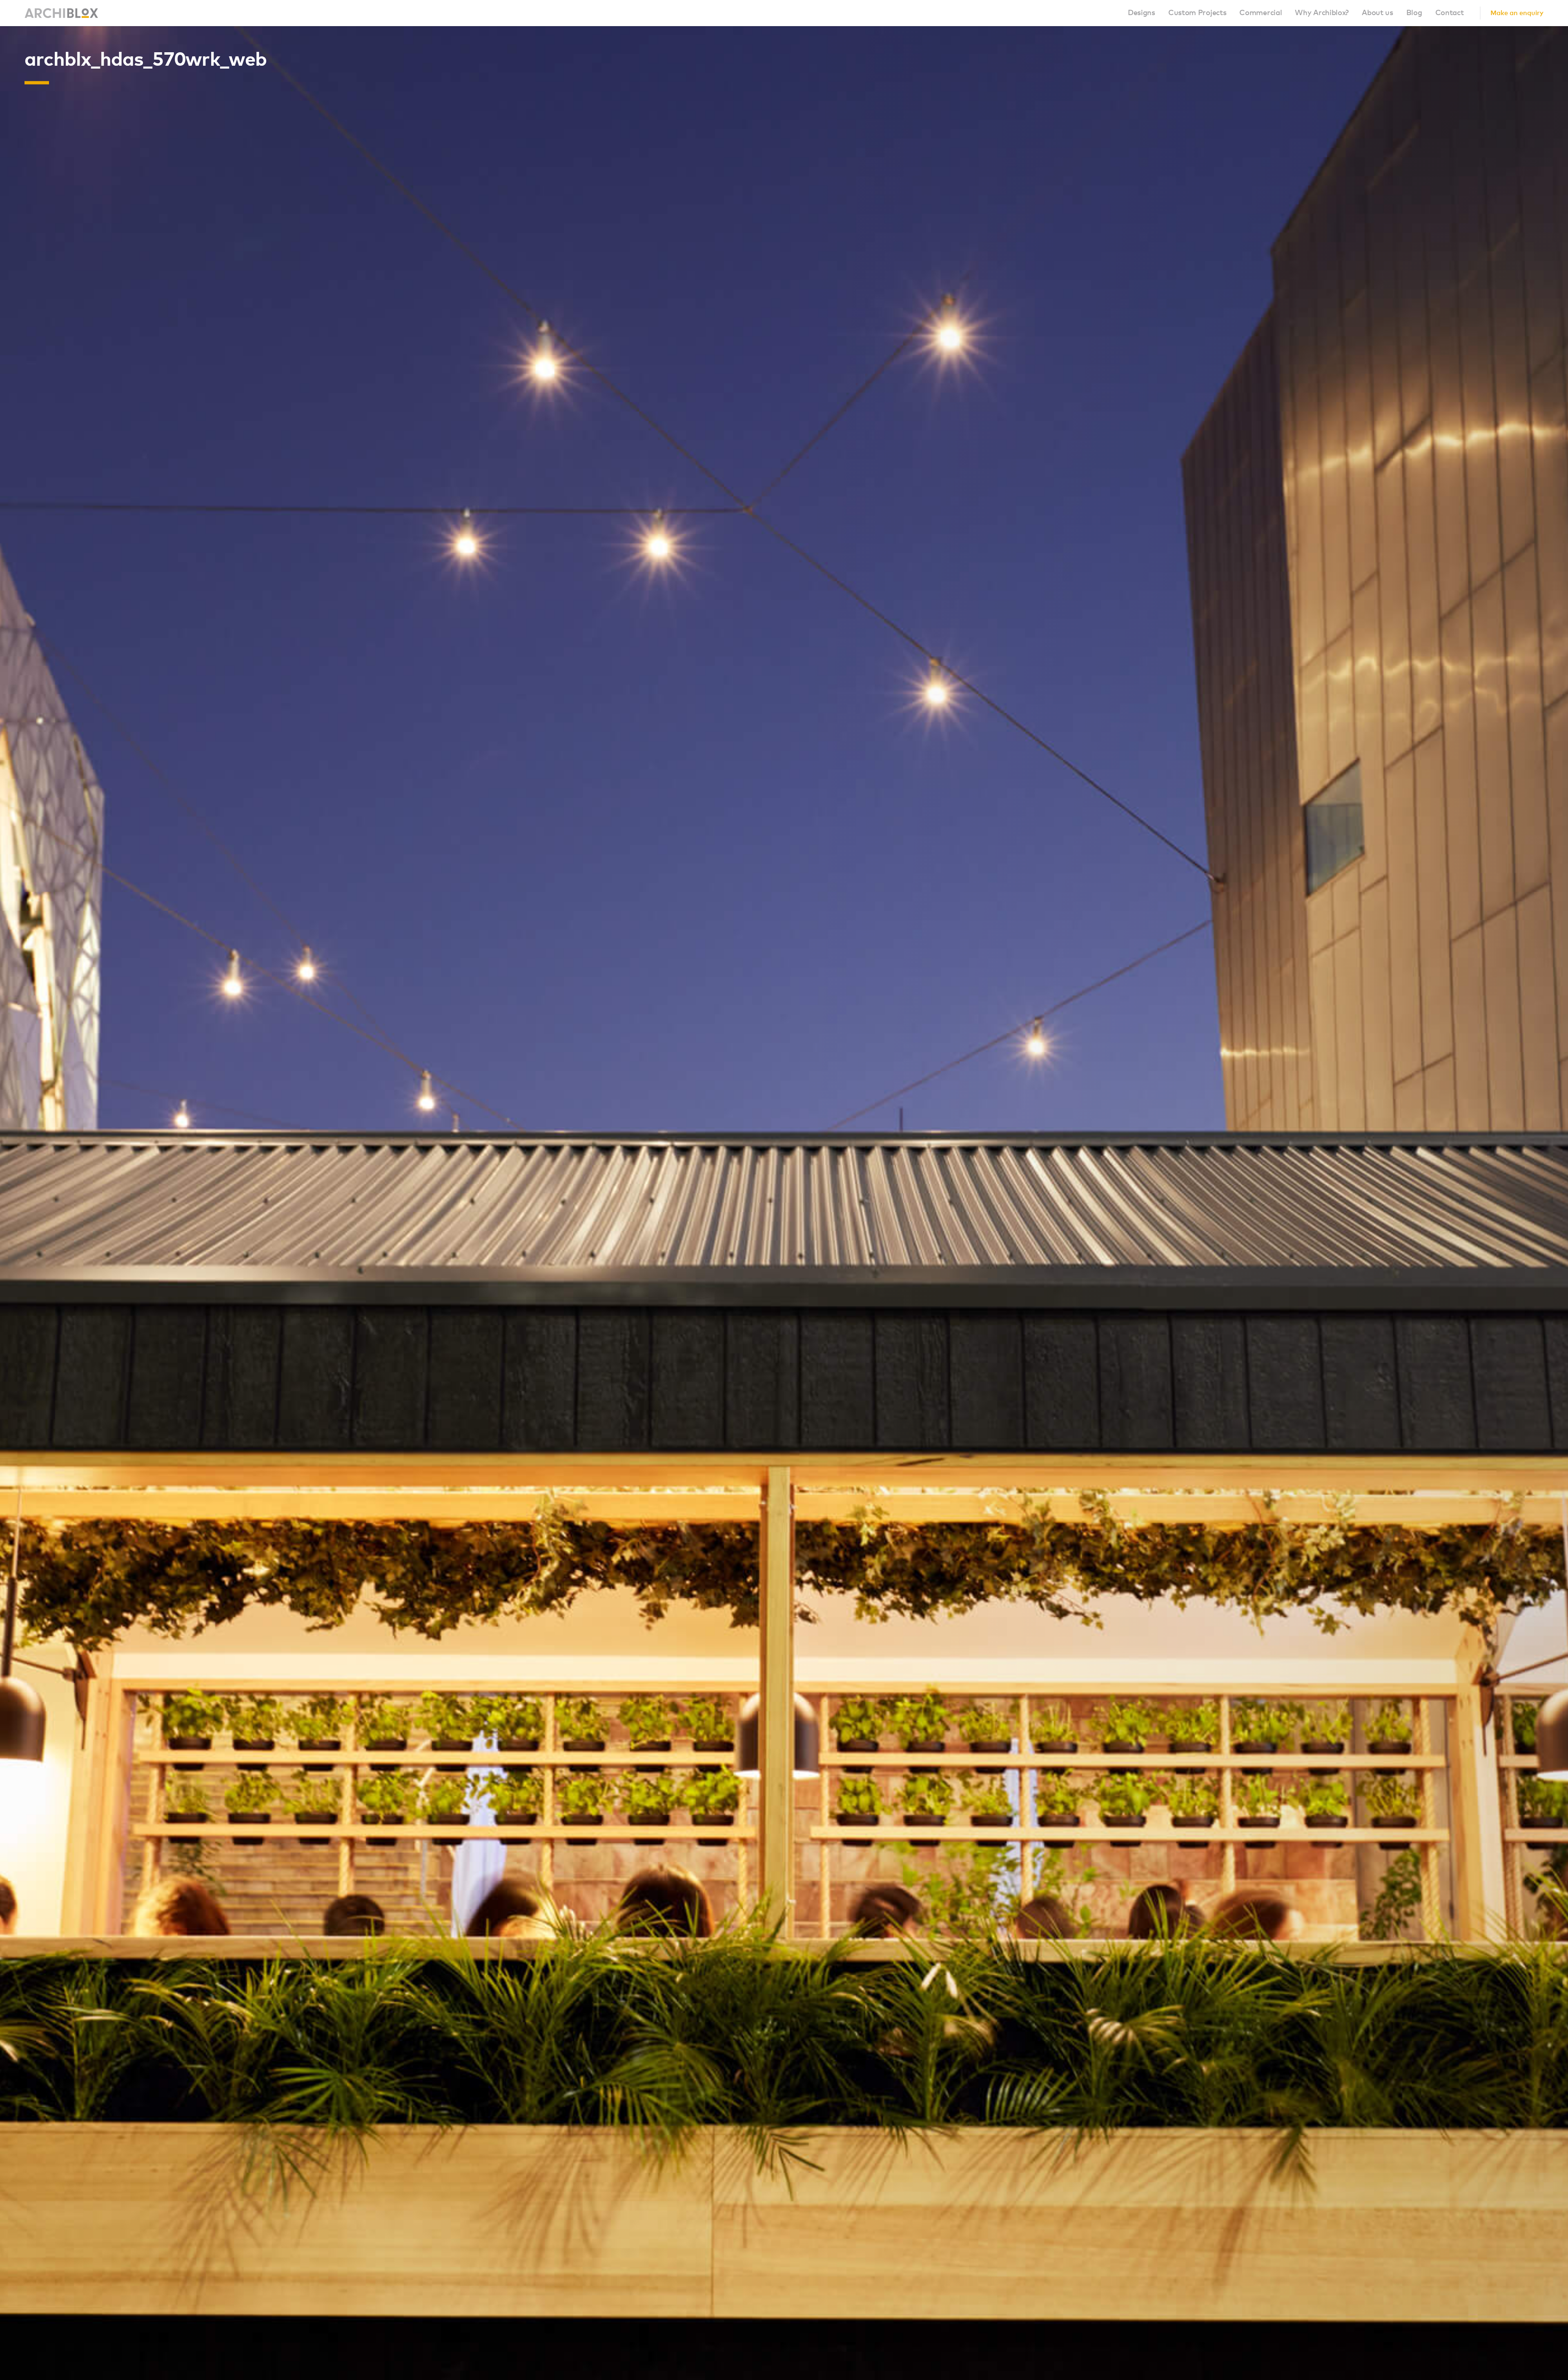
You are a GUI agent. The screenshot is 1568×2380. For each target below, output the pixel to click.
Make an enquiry (1517, 13)
